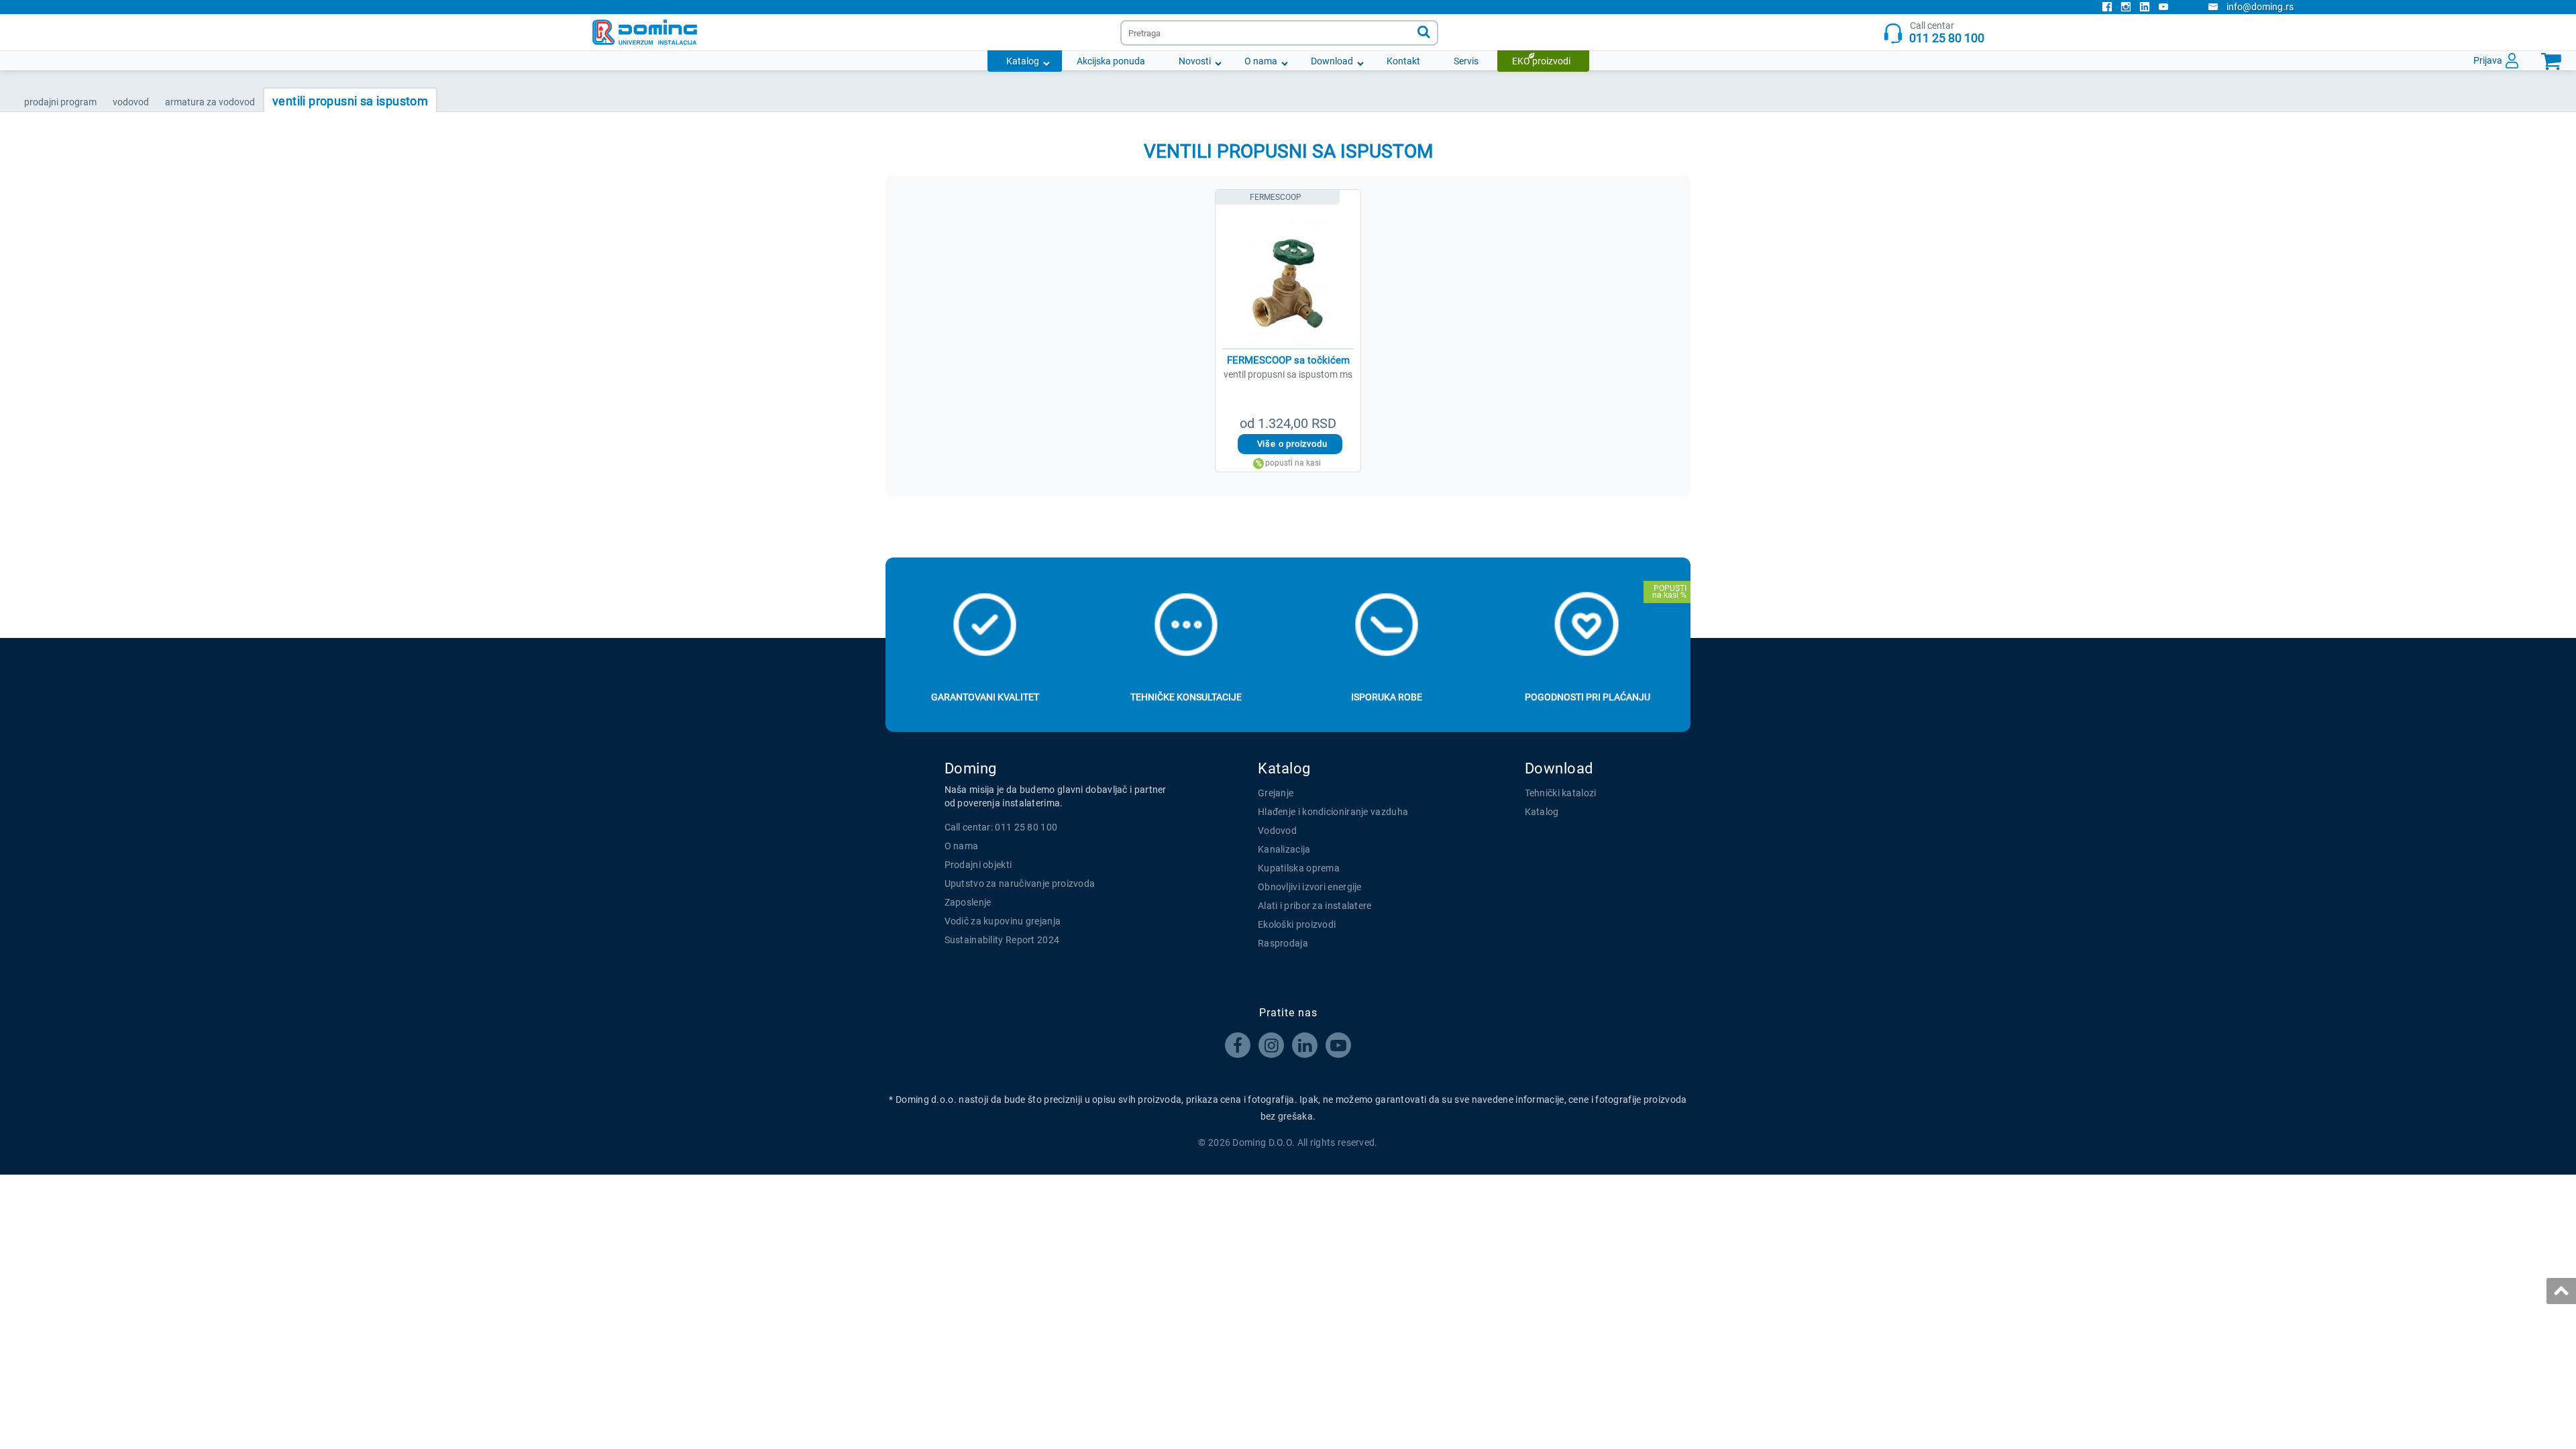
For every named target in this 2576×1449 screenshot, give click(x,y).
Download (1332, 61)
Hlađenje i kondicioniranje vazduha (1333, 812)
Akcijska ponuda (1111, 61)
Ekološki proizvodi (1297, 924)
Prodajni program (60, 102)
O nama (1261, 61)
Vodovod (1277, 830)
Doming (971, 768)
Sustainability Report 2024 (1002, 940)
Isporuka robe (1387, 697)
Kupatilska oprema (1299, 868)
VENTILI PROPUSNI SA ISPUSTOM (350, 101)
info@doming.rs (2260, 7)
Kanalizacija (1284, 849)
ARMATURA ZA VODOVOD (210, 102)
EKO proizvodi (1541, 61)
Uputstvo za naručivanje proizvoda (1020, 883)
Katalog (1023, 61)
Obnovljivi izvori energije (1310, 887)
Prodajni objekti (978, 865)
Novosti (1195, 61)
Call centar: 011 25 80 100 (1001, 827)
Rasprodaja (1283, 943)
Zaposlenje (968, 902)
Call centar (1947, 33)
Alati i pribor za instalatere (1315, 906)
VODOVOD (131, 102)
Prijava (2488, 60)
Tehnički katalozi (1561, 793)
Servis (1466, 61)
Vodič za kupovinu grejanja (1003, 921)
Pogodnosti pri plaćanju (1588, 697)
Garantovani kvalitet (985, 697)
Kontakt (1403, 61)
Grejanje (1276, 793)
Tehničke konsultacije (1186, 697)
